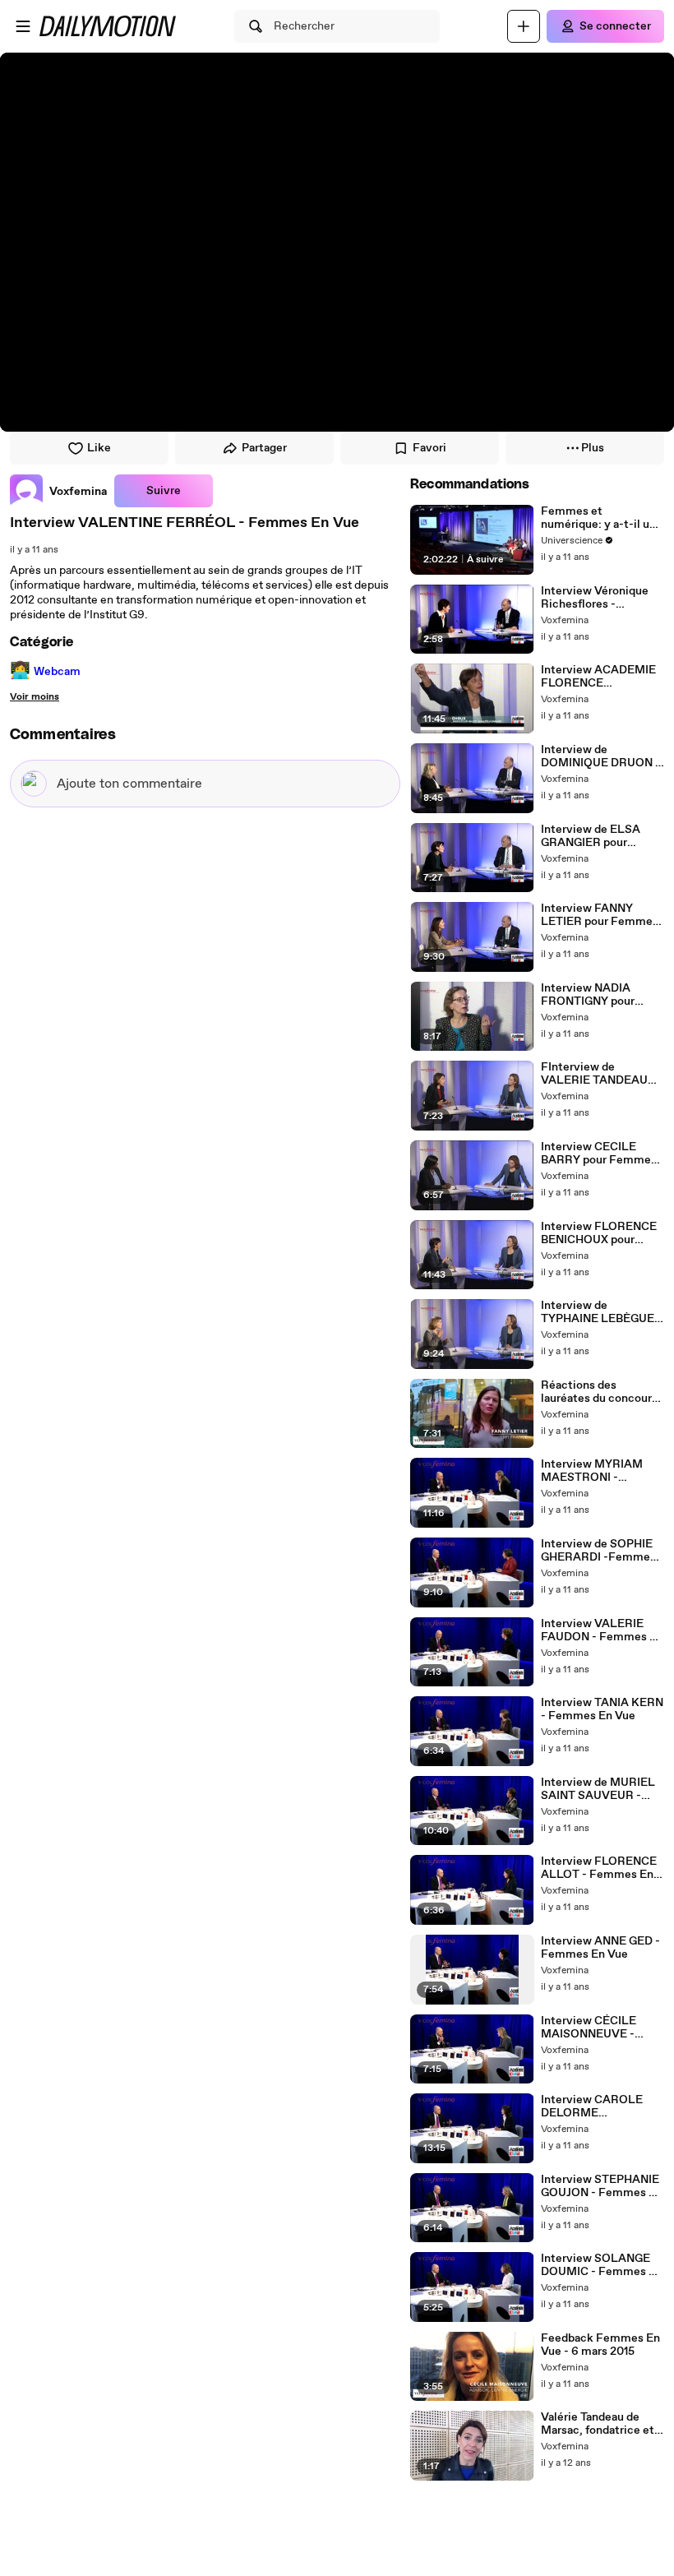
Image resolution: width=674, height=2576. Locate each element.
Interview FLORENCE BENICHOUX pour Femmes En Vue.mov (599, 1233)
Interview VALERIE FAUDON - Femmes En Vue (602, 1630)
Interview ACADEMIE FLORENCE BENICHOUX (598, 677)
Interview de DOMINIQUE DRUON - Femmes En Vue (600, 756)
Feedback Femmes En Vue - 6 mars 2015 (600, 2345)
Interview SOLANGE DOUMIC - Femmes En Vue (602, 2265)
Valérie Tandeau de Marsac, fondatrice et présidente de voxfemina (598, 2424)
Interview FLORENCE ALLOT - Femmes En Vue (599, 1868)
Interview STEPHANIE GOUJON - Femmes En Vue (602, 2186)
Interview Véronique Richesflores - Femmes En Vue (595, 598)
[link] (59, 491)
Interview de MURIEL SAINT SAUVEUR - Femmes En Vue (598, 1789)
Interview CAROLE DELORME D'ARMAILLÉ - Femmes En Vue (592, 2107)
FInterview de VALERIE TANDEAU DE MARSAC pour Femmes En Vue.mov (598, 1074)
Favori (429, 448)
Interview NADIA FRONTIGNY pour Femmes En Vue (588, 995)
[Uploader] (524, 26)
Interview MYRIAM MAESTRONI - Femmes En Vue (592, 1471)
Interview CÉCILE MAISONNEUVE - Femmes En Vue (589, 2028)
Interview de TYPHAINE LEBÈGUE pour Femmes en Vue (598, 1312)
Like (99, 448)
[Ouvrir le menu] (23, 26)
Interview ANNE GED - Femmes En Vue (600, 1948)
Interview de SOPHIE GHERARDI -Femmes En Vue (598, 1551)
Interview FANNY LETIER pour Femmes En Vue (600, 915)
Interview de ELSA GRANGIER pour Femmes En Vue (591, 836)
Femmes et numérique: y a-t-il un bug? (598, 518)
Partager (264, 448)
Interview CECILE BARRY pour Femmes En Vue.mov (599, 1154)
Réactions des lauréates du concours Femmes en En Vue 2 (599, 1392)
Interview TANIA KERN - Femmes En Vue (602, 1709)
